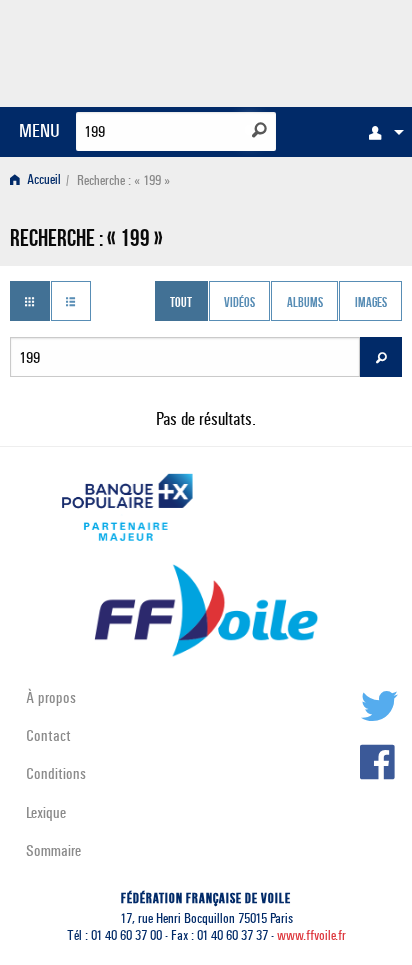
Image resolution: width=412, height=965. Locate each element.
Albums (305, 303)
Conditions (56, 773)
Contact (48, 735)
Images (371, 303)
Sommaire (53, 850)
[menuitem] (381, 132)
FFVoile (307, 50)
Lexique (46, 812)
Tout (181, 303)
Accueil (42, 180)
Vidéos (239, 303)
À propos (51, 697)
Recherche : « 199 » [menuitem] (123, 180)
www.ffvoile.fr (311, 935)
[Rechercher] (259, 130)
